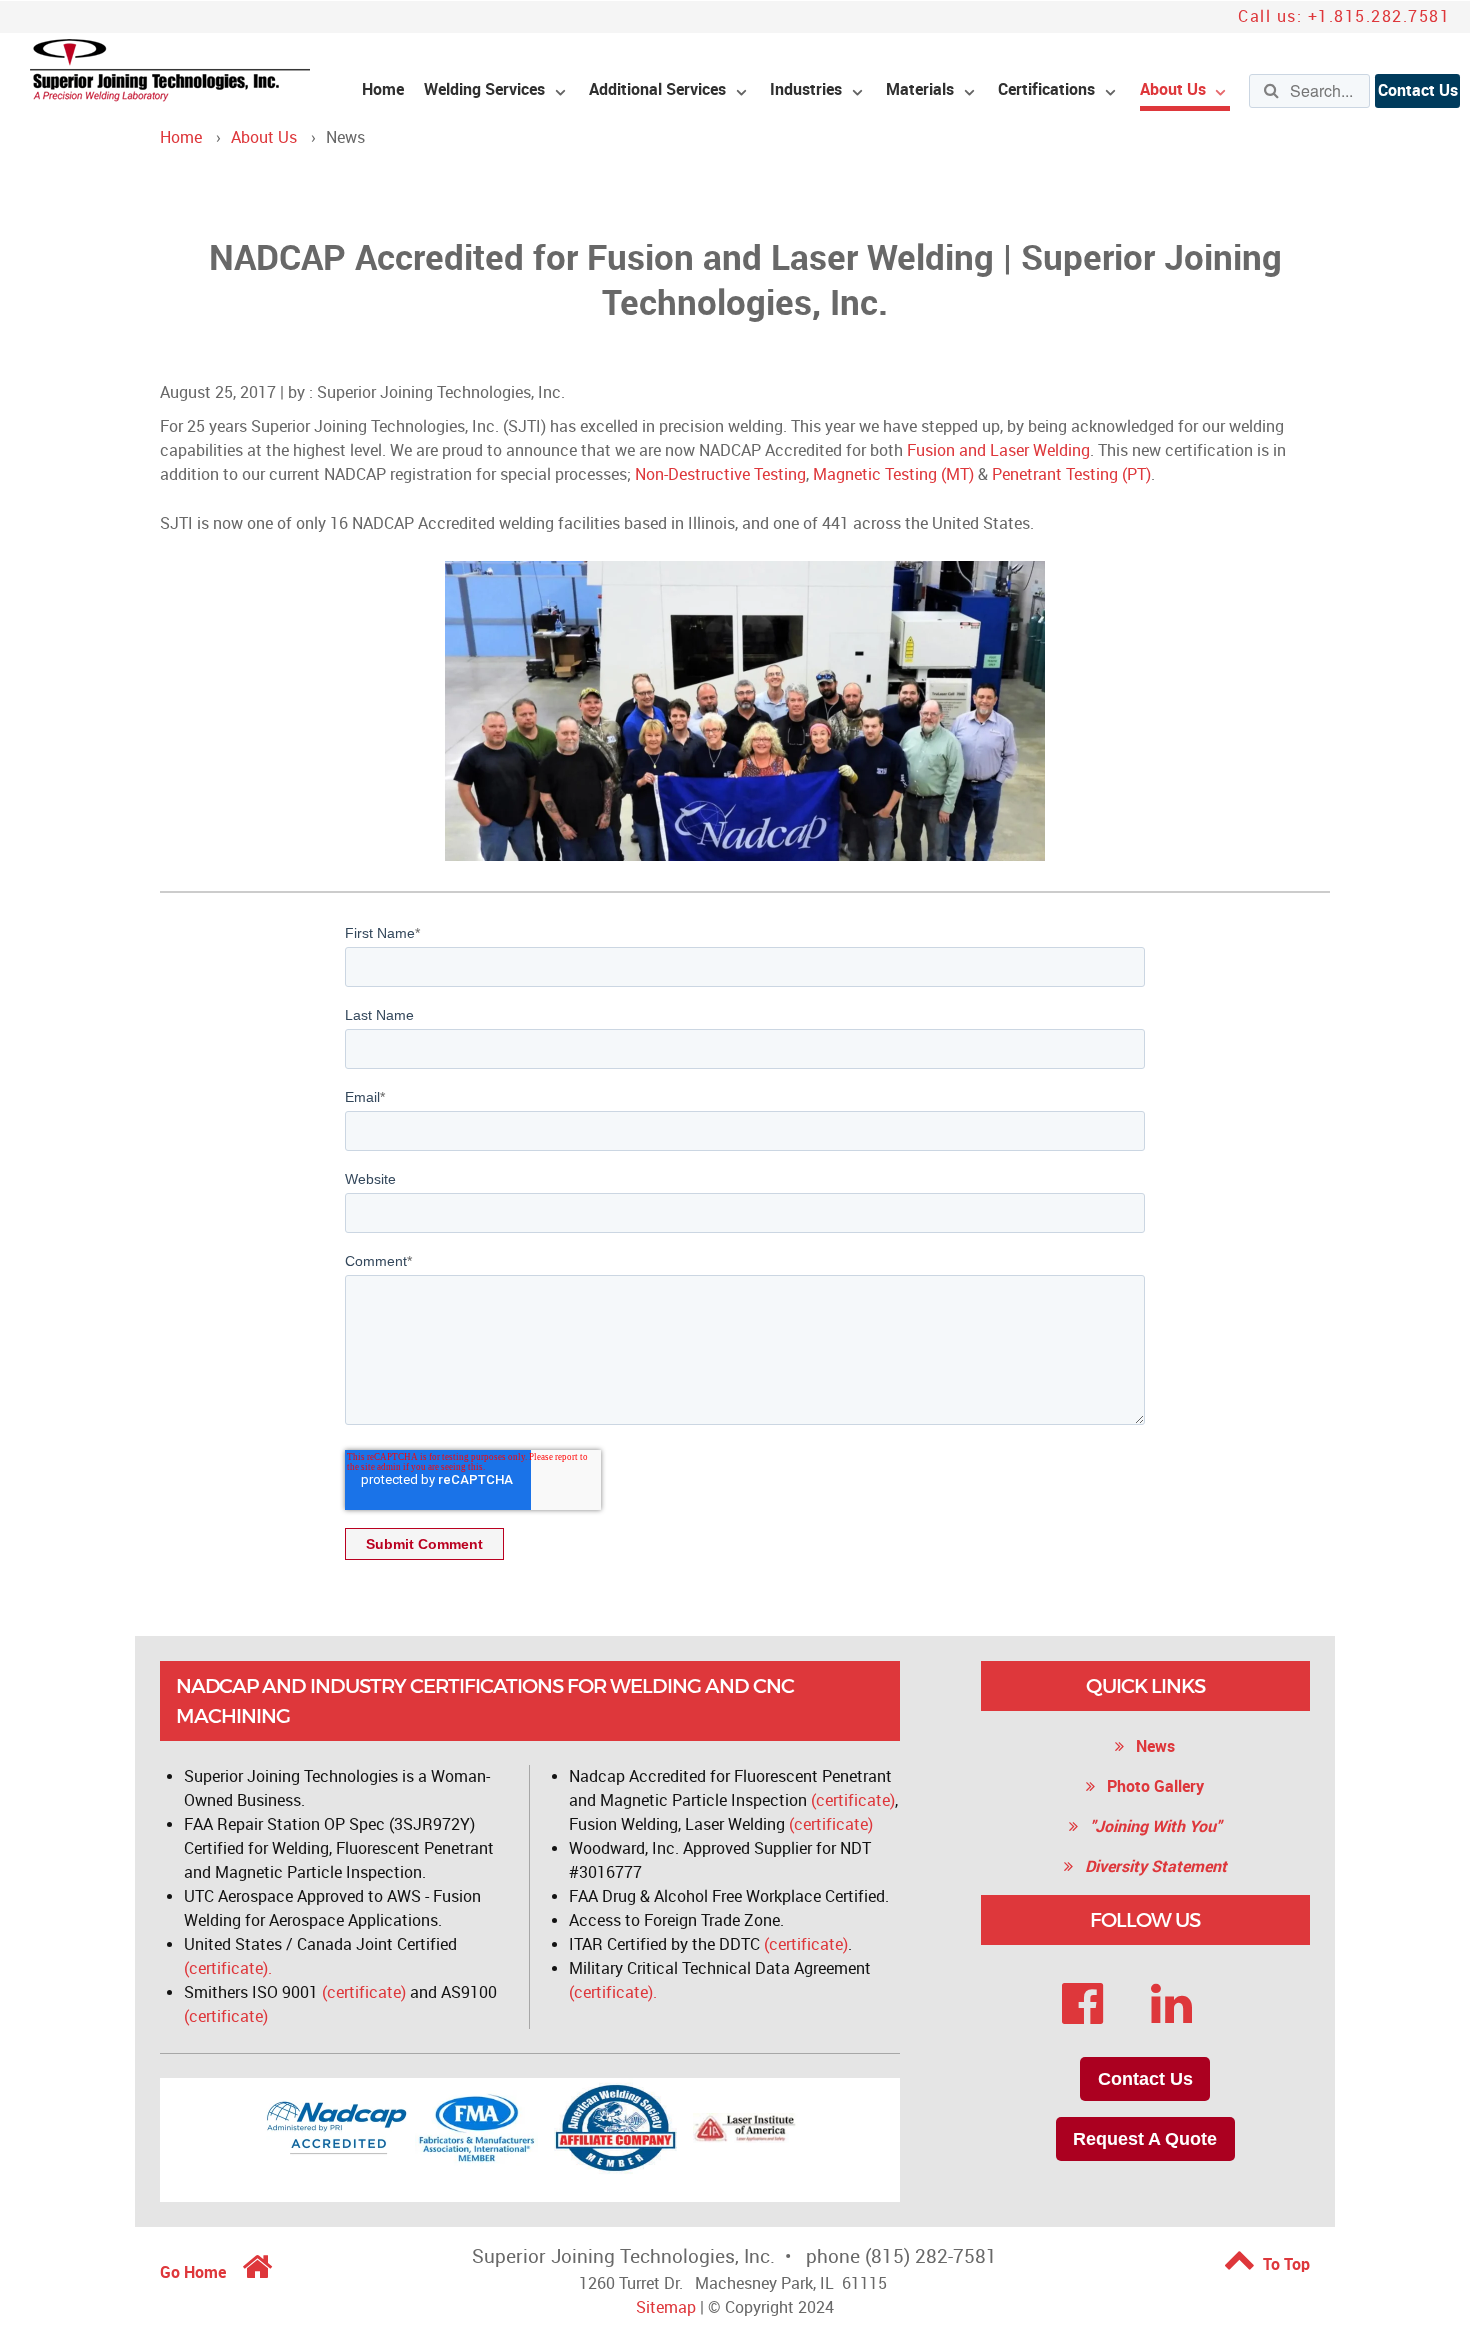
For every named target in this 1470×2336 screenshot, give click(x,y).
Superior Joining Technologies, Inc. (441, 392)
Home (181, 137)
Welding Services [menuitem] (484, 89)
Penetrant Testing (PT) (1071, 474)
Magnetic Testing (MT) (893, 474)
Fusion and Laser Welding (998, 450)
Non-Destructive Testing (720, 474)
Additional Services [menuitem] (657, 89)
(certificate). (228, 1968)
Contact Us (1418, 90)
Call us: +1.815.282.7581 (1344, 16)
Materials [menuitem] (920, 89)
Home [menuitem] (383, 89)
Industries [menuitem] (806, 89)
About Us (264, 137)
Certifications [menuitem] (1046, 89)
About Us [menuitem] (1173, 89)
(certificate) (364, 1992)
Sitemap (666, 2307)
